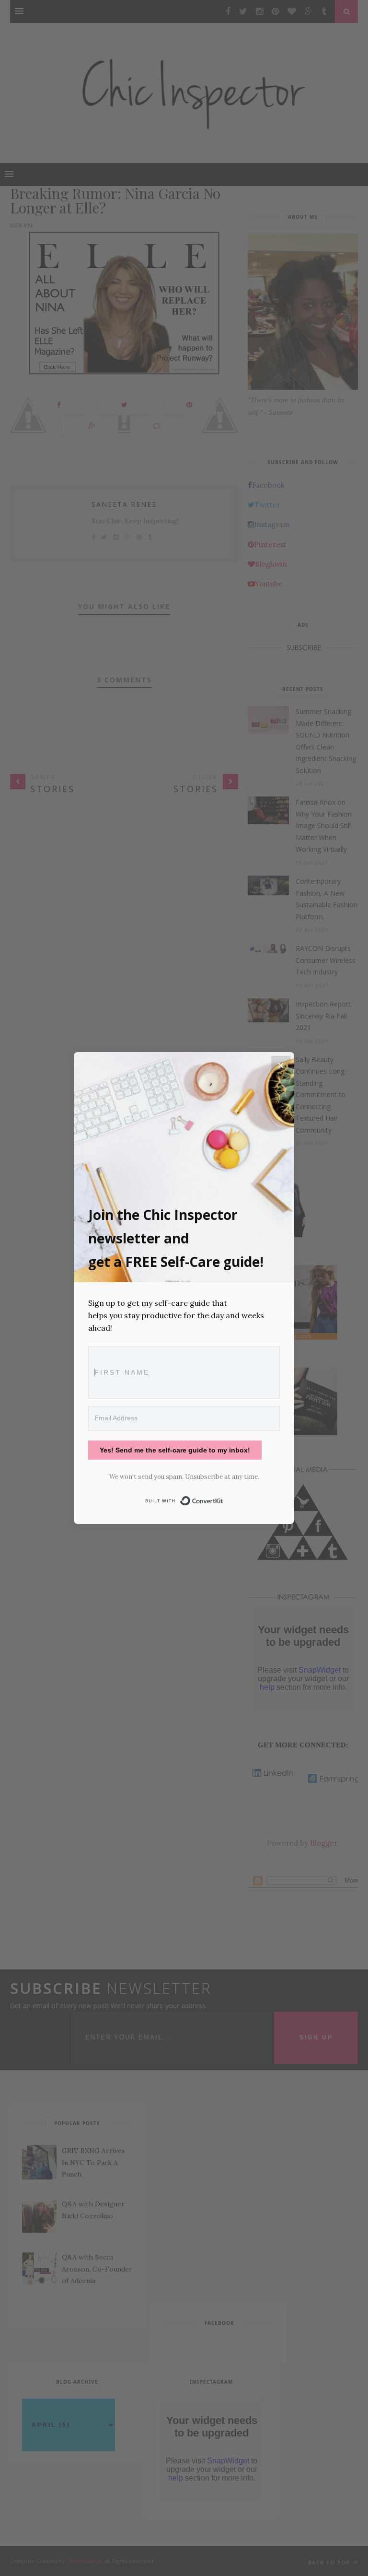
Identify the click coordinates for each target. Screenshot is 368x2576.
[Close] (281, 1066)
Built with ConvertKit (224, 1499)
